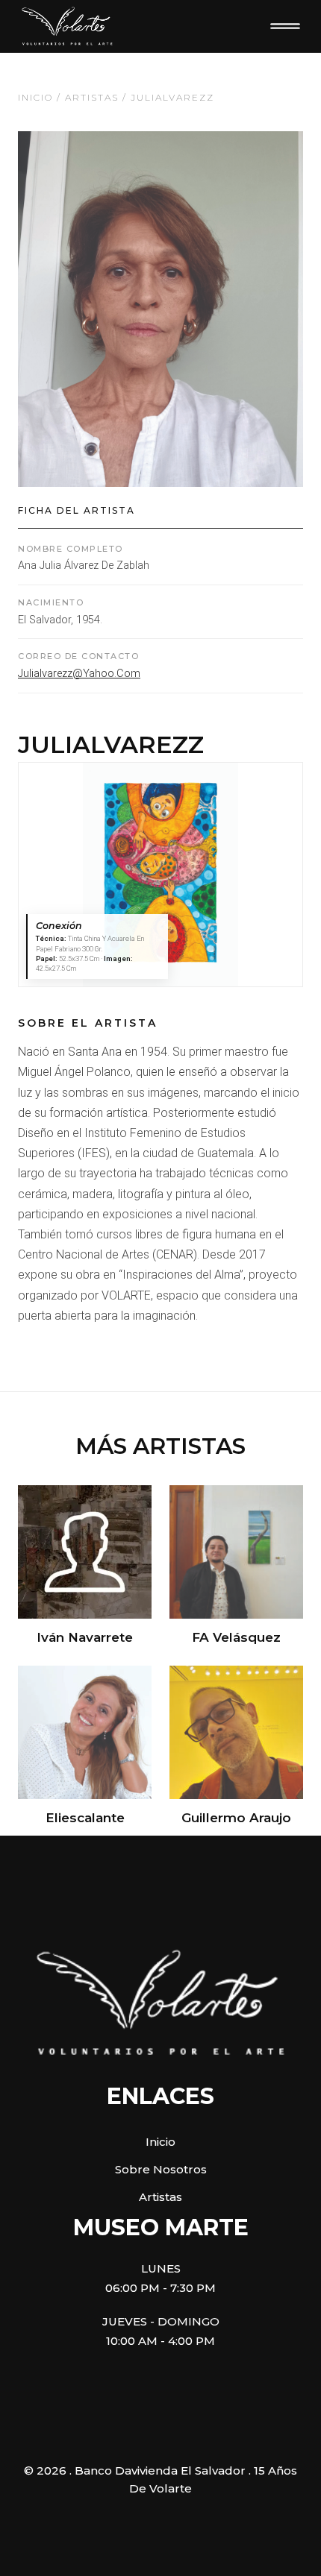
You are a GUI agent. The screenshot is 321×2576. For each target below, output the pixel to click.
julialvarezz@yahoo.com (79, 674)
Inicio (35, 97)
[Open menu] (285, 26)
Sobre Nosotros (161, 2169)
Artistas (92, 97)
